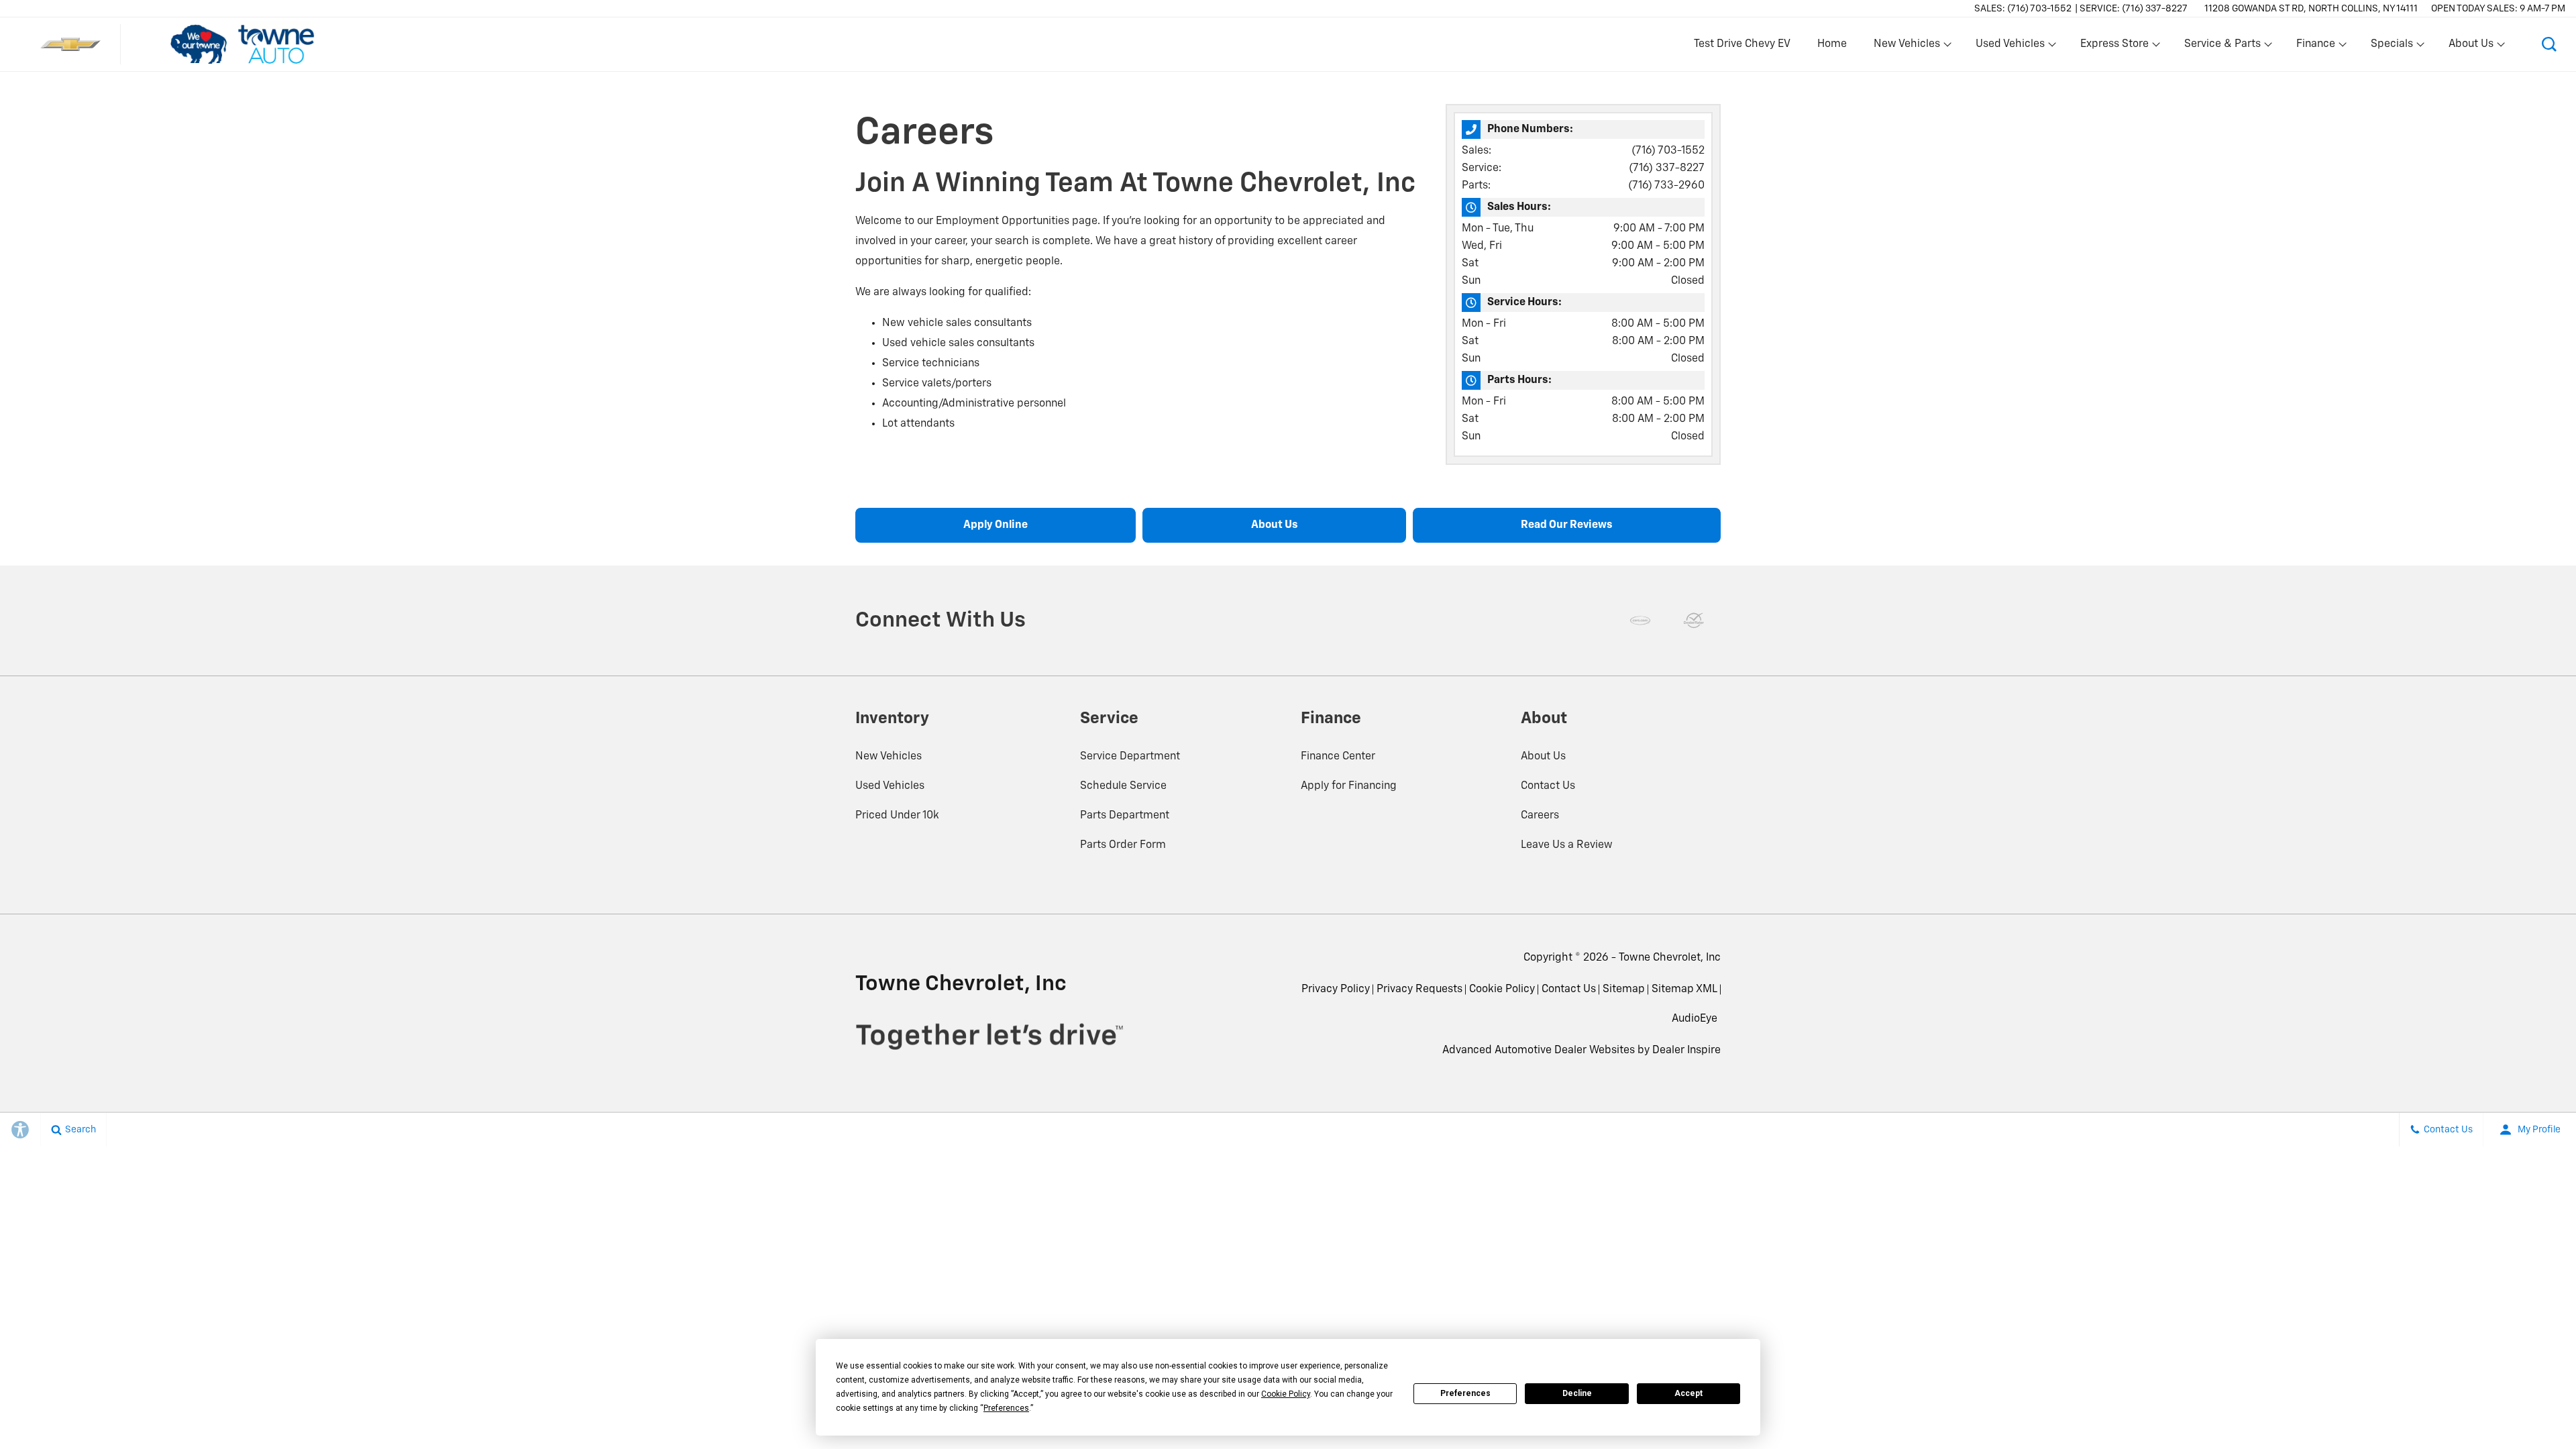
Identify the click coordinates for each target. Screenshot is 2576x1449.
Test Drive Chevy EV (1742, 44)
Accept (1688, 1393)
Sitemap (1624, 989)
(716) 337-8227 (1667, 168)
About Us (1543, 757)
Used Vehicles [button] (2010, 47)
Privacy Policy (1336, 989)
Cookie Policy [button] (1286, 1394)
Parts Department (1125, 816)
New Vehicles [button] (1907, 47)
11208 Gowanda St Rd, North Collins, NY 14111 (2311, 9)
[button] (2549, 44)
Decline (1577, 1393)
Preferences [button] (1006, 1408)
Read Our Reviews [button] (1567, 525)
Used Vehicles (890, 786)
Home (1832, 44)
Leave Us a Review (1567, 845)
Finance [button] (2315, 47)
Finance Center (1338, 757)
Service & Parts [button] (2222, 47)
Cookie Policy (1502, 989)
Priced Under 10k (897, 816)
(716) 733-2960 (1666, 186)
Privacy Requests (1419, 989)
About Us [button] (2471, 47)
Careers (1540, 816)
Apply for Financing (1349, 786)
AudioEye (1695, 1019)
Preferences (1465, 1393)
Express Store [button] (2114, 47)
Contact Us (1548, 786)
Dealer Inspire (1686, 1051)
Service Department (1130, 757)
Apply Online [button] (996, 525)
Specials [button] (2392, 47)
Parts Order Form (1123, 845)
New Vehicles (889, 757)
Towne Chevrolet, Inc (1670, 958)
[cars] (1640, 621)
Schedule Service (1123, 786)
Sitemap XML (1684, 989)
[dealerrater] (1694, 621)
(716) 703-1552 (1668, 151)
